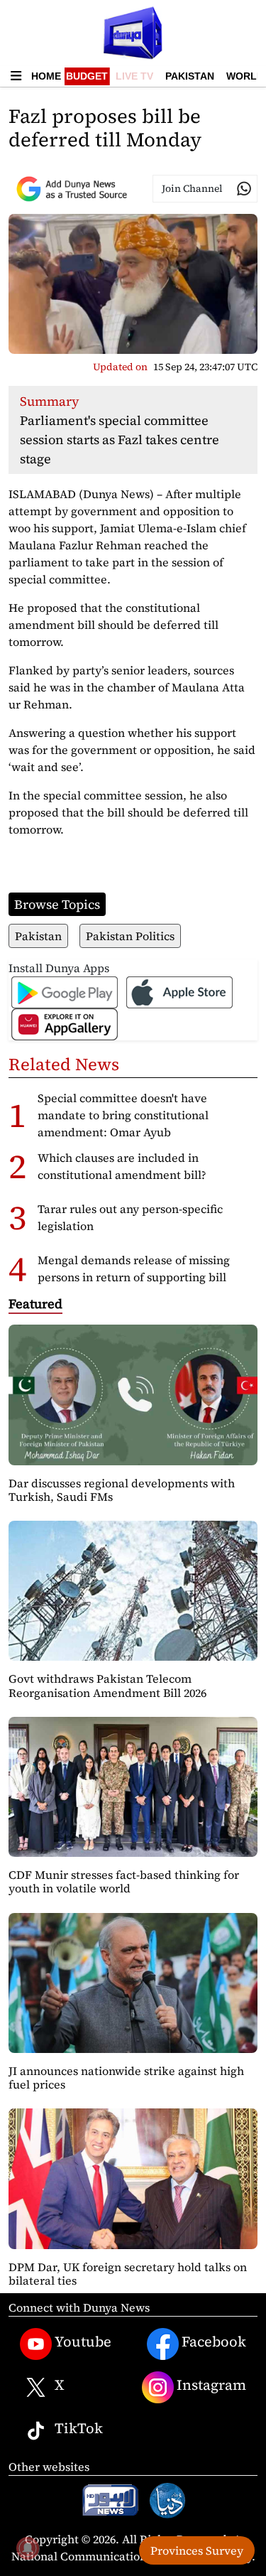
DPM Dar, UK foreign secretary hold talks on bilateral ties (128, 2274)
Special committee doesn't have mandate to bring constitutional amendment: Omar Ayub (123, 1115)
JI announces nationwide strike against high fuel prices (126, 2077)
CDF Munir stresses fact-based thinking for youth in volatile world (124, 1881)
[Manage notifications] (28, 2548)
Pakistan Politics (130, 936)
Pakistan (190, 76)
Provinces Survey (197, 2550)
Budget (87, 76)
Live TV (134, 76)
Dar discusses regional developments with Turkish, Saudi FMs (122, 1490)
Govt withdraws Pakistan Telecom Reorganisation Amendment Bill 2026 (107, 1685)
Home (46, 76)
